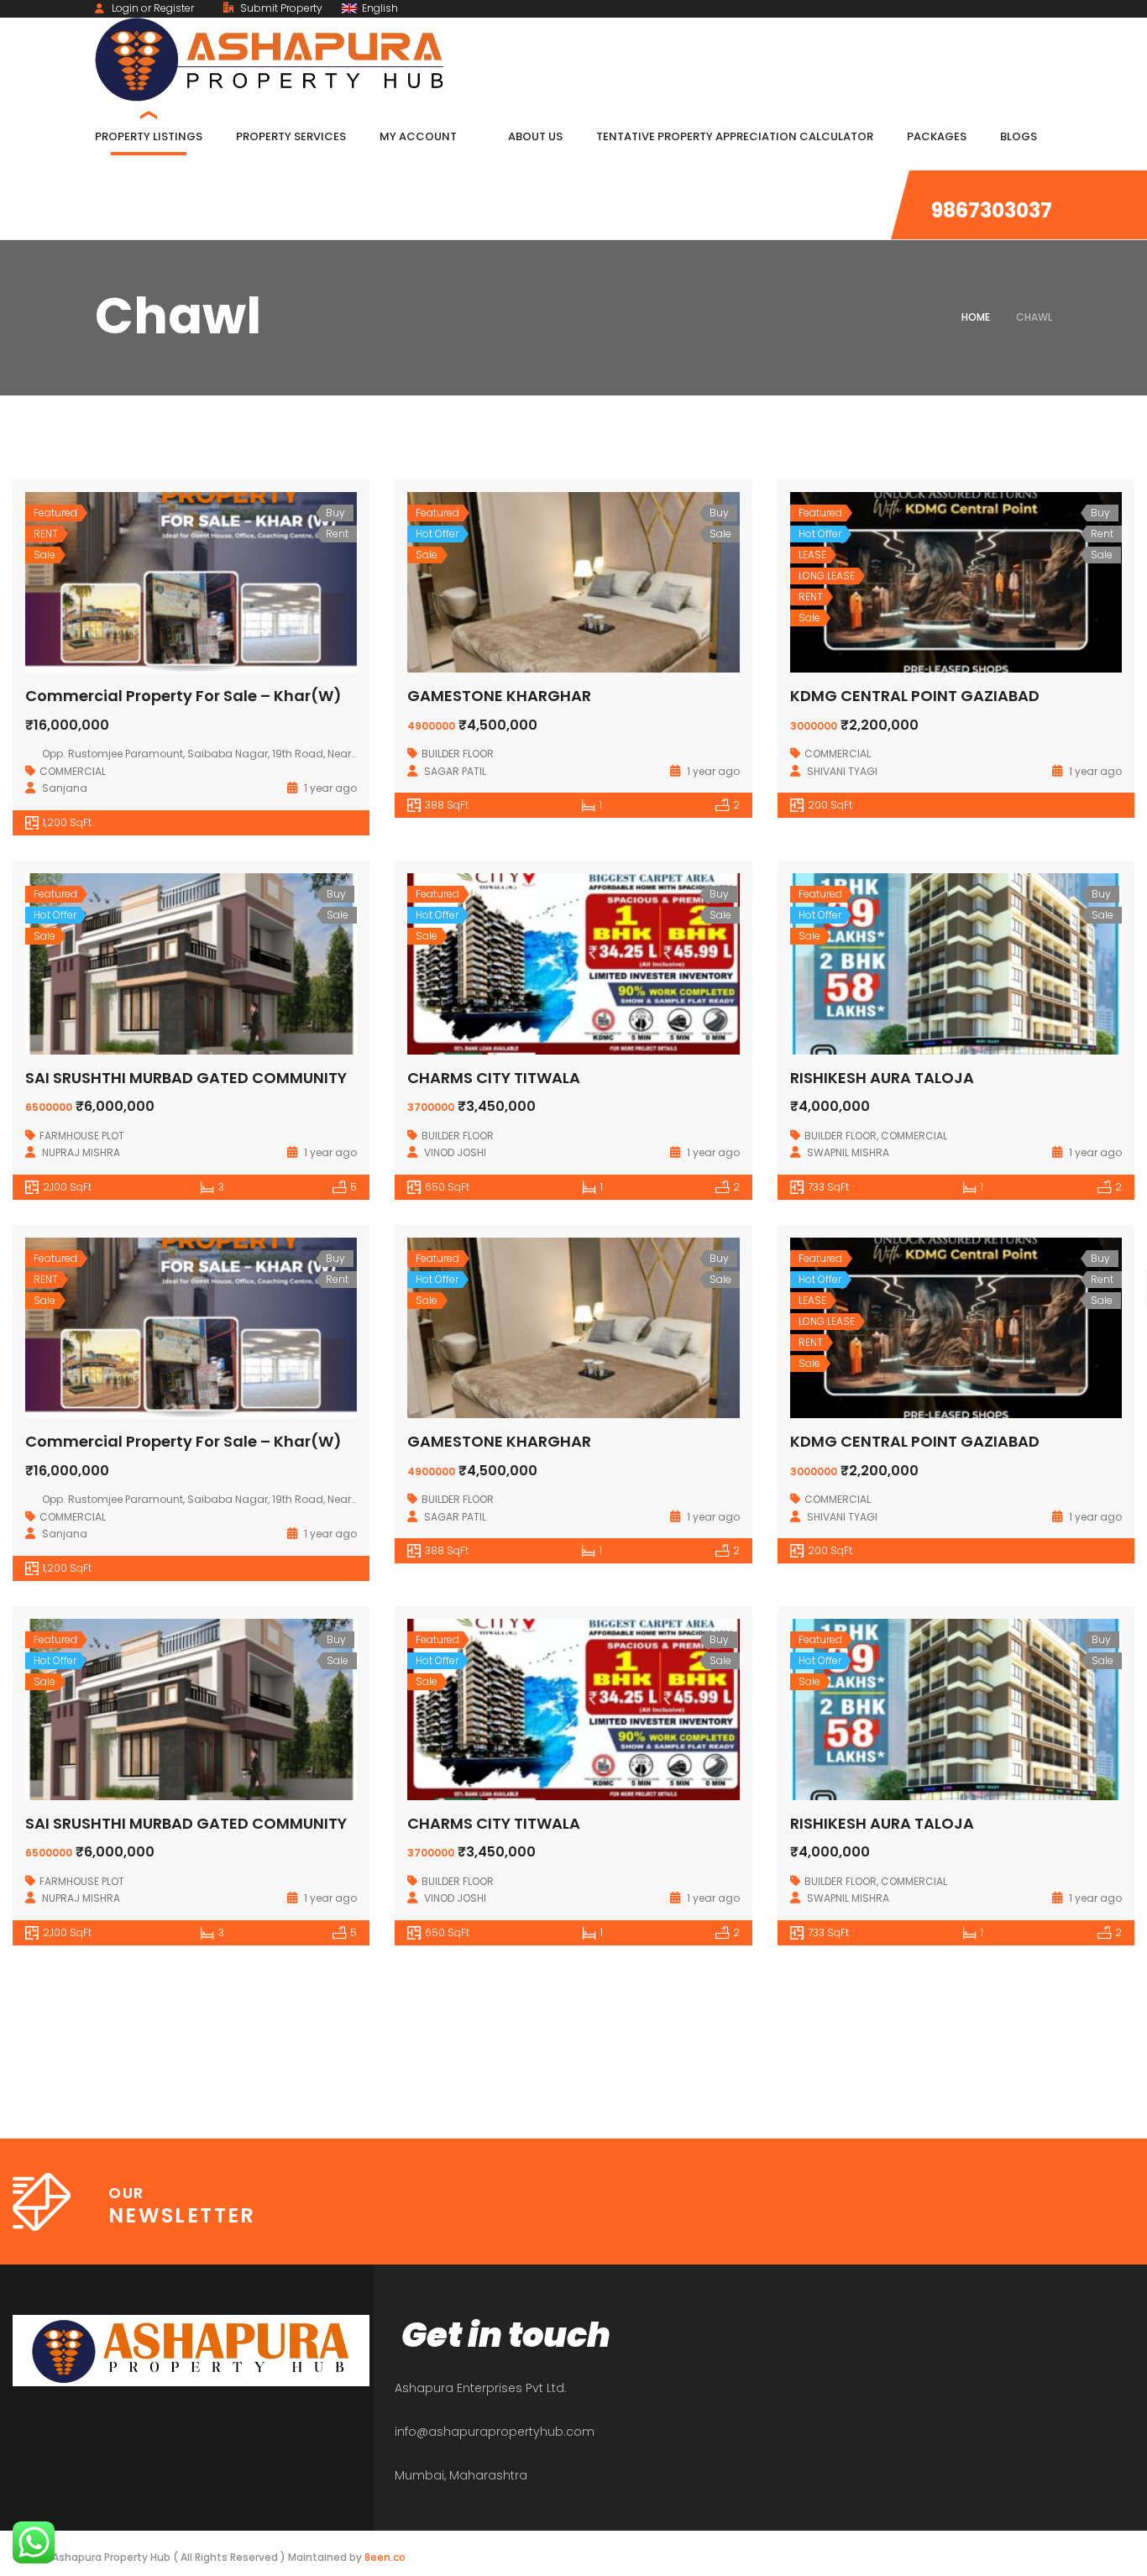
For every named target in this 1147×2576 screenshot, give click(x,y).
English (379, 8)
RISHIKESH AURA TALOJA (882, 1078)
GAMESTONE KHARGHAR (499, 696)
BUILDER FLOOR (458, 754)
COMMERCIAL (73, 771)
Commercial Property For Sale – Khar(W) (183, 696)
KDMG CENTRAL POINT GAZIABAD (915, 696)
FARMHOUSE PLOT (82, 1136)
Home (976, 317)
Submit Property (280, 8)
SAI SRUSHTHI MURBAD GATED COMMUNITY (186, 1078)
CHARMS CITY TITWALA (494, 1078)
